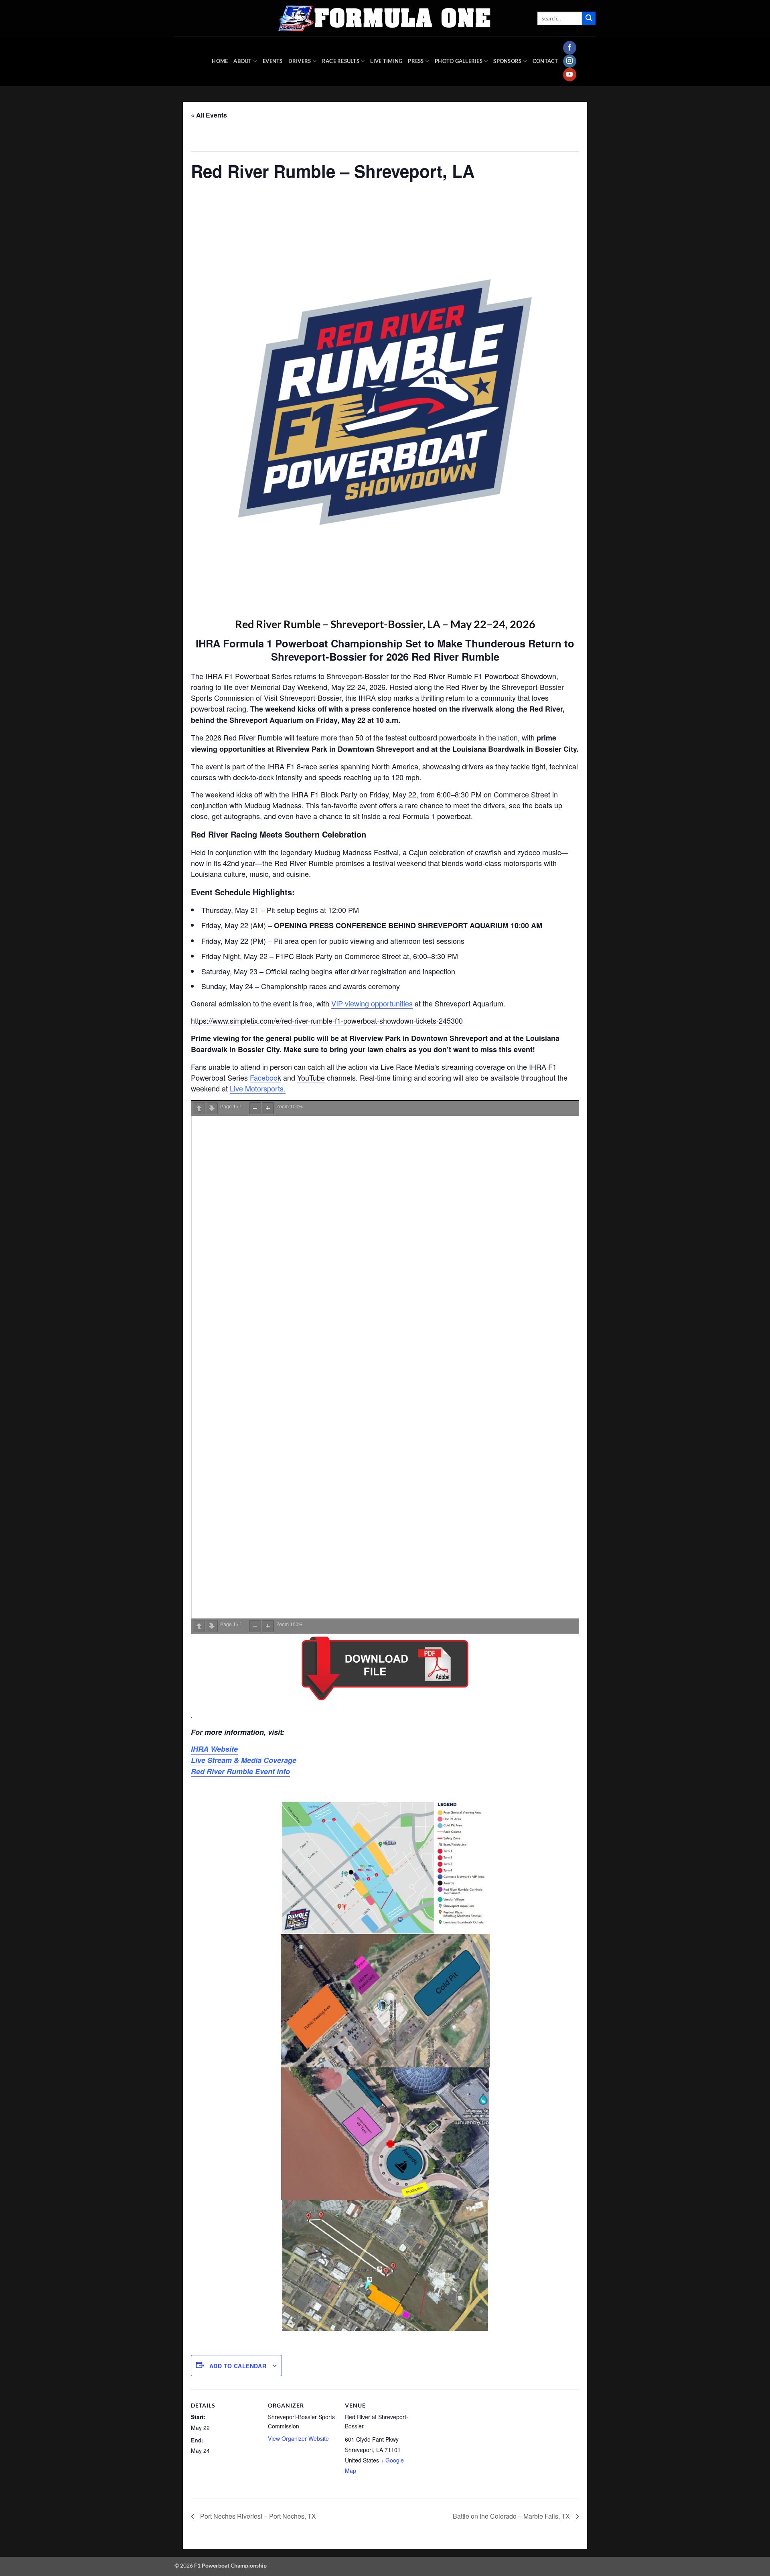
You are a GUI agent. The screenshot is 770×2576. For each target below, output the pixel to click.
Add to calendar (238, 2366)
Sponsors (507, 61)
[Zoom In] (268, 1108)
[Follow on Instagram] (570, 61)
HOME (220, 61)
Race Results (341, 61)
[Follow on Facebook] (570, 48)
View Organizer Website (298, 2438)
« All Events (209, 115)
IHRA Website (214, 1749)
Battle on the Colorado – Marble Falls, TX (512, 2516)
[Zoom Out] (255, 1108)
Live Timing (386, 61)
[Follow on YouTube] (570, 75)
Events (273, 61)
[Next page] (212, 1108)
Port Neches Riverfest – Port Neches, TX (257, 2516)
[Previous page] (199, 1108)
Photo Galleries (459, 61)
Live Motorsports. (258, 1088)
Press (416, 61)
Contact (545, 61)
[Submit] (589, 18)
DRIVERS (300, 61)
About (242, 61)
